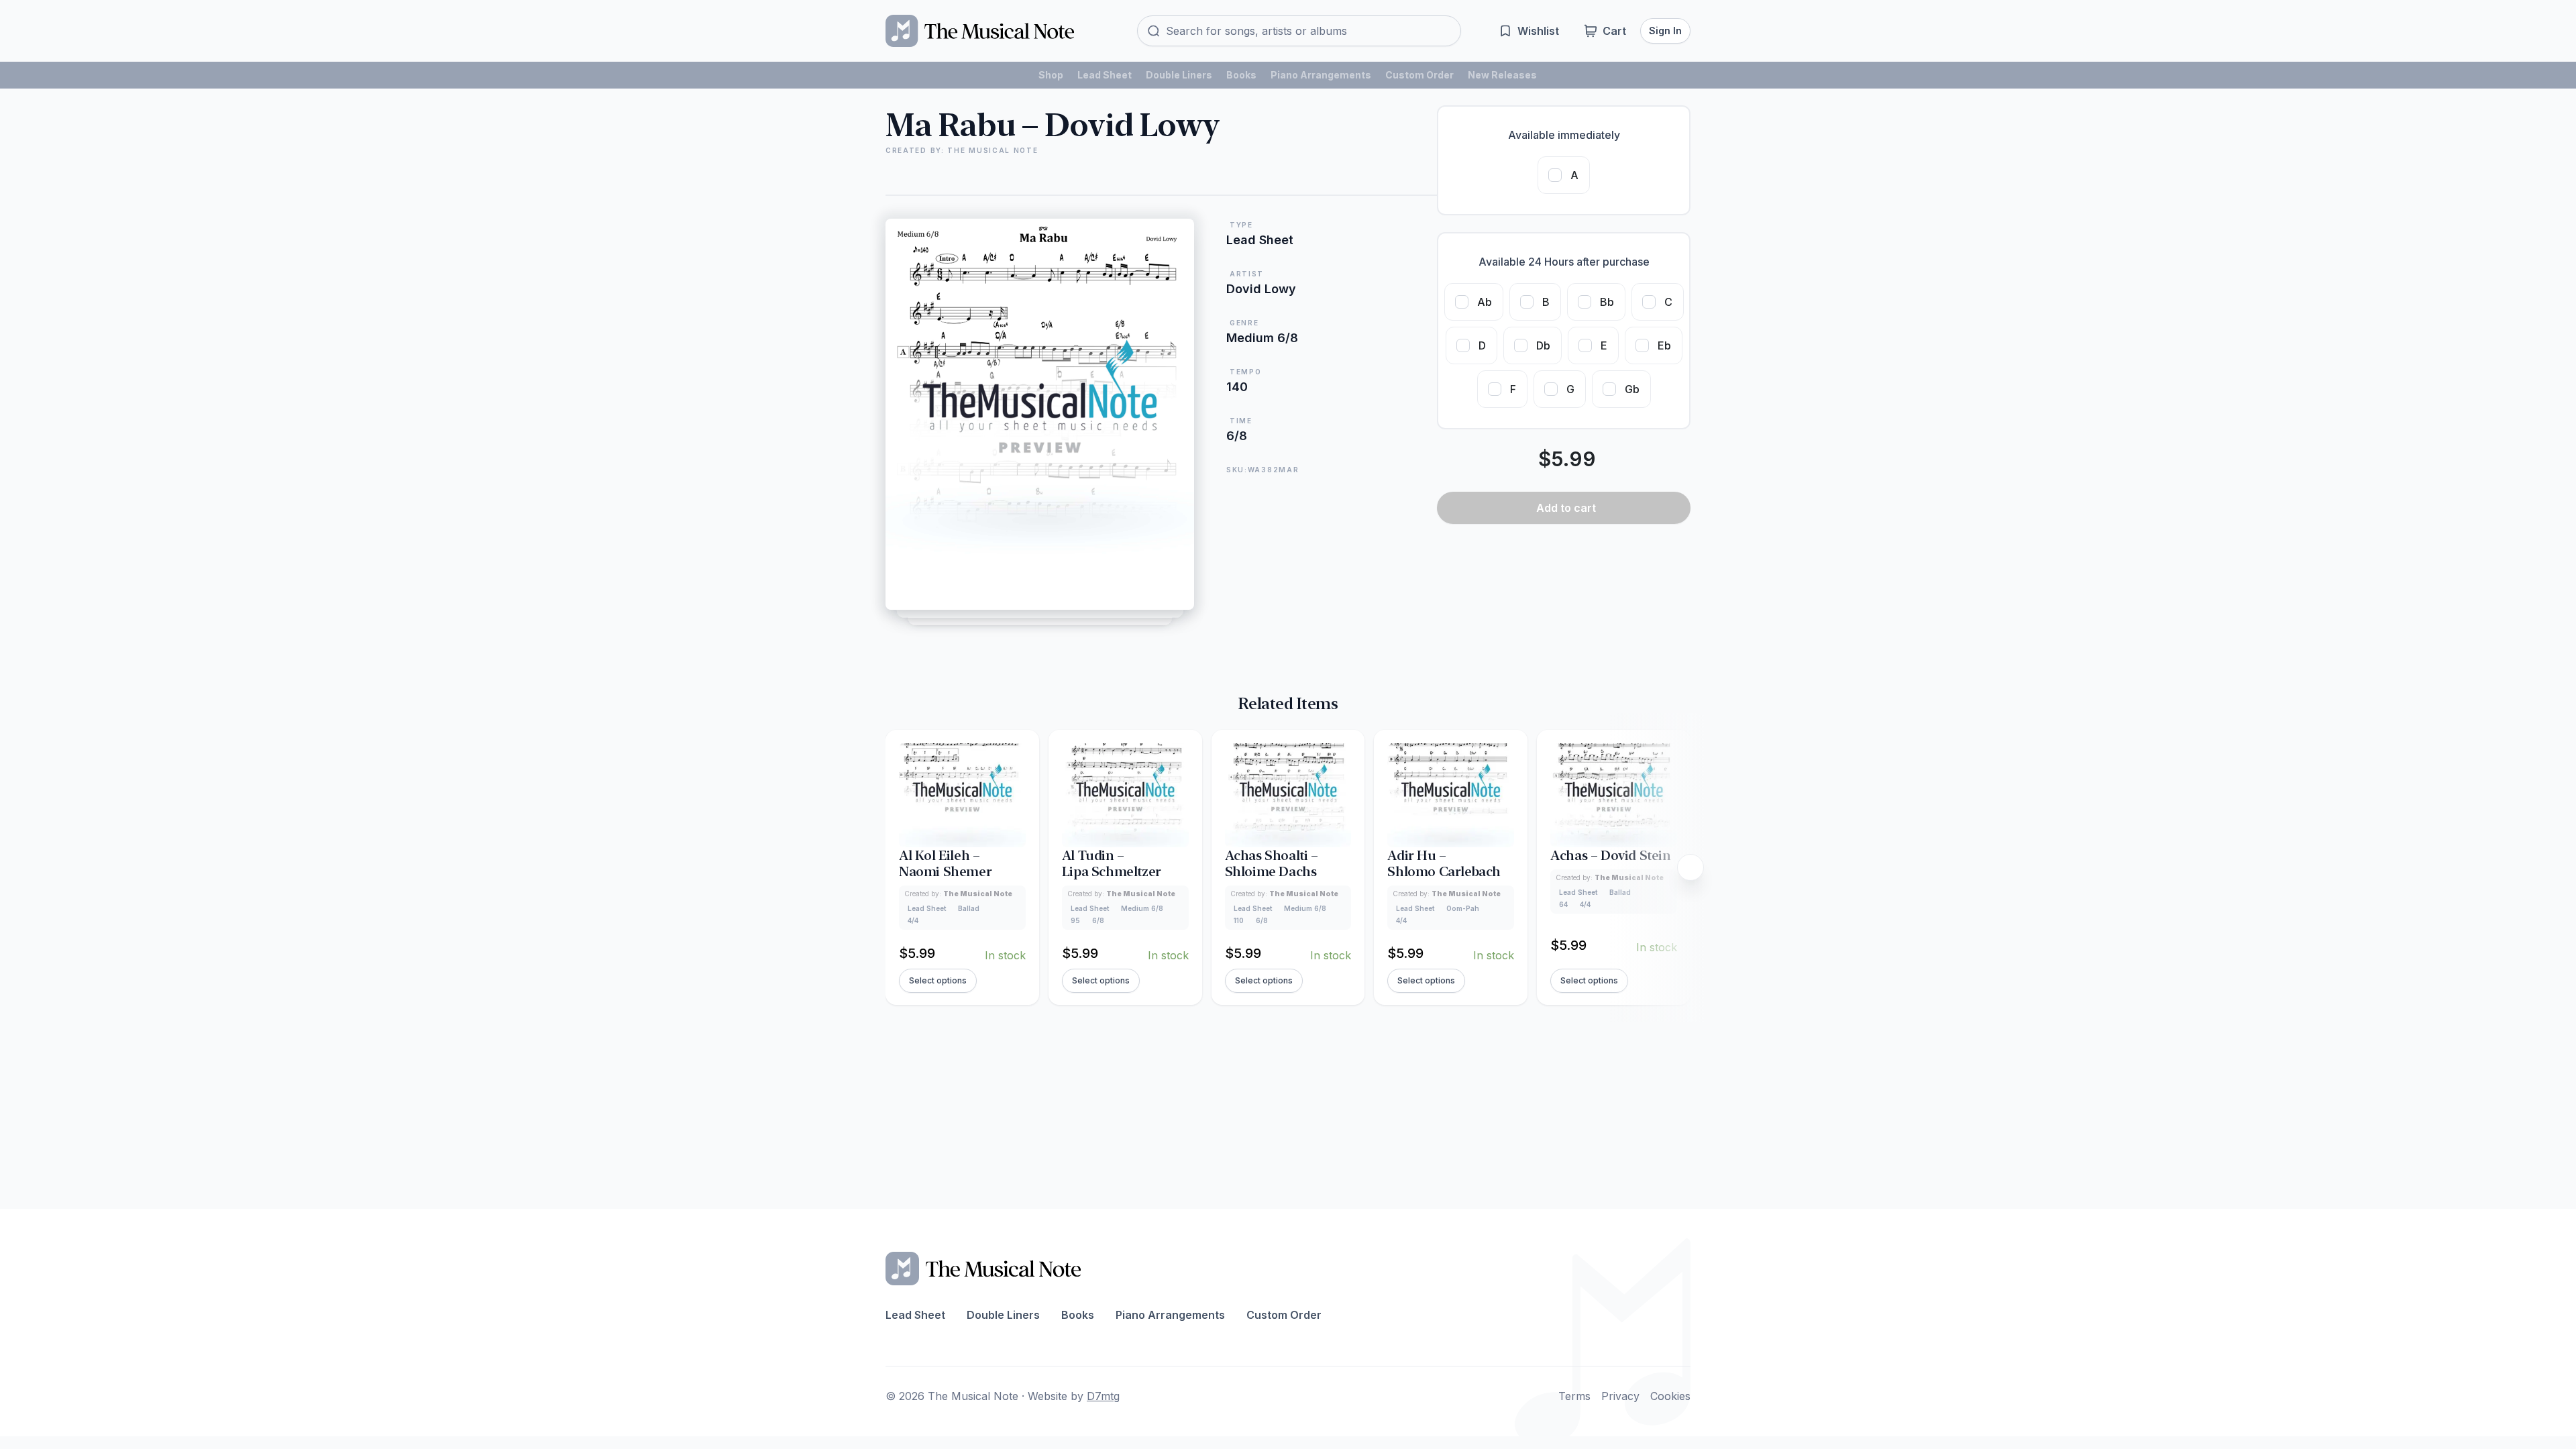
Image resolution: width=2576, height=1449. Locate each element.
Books (1241, 75)
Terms (1574, 1396)
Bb (1607, 302)
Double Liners (1179, 75)
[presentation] (1690, 867)
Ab (1485, 302)
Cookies (1670, 1396)
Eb (1664, 345)
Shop (1051, 75)
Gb (1632, 389)
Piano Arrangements (1321, 75)
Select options (938, 980)
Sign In (1665, 31)
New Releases (1502, 75)
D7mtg (1103, 1396)
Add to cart (1566, 508)
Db (1543, 345)
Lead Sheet (1105, 75)
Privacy (1620, 1396)
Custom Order (1419, 75)
